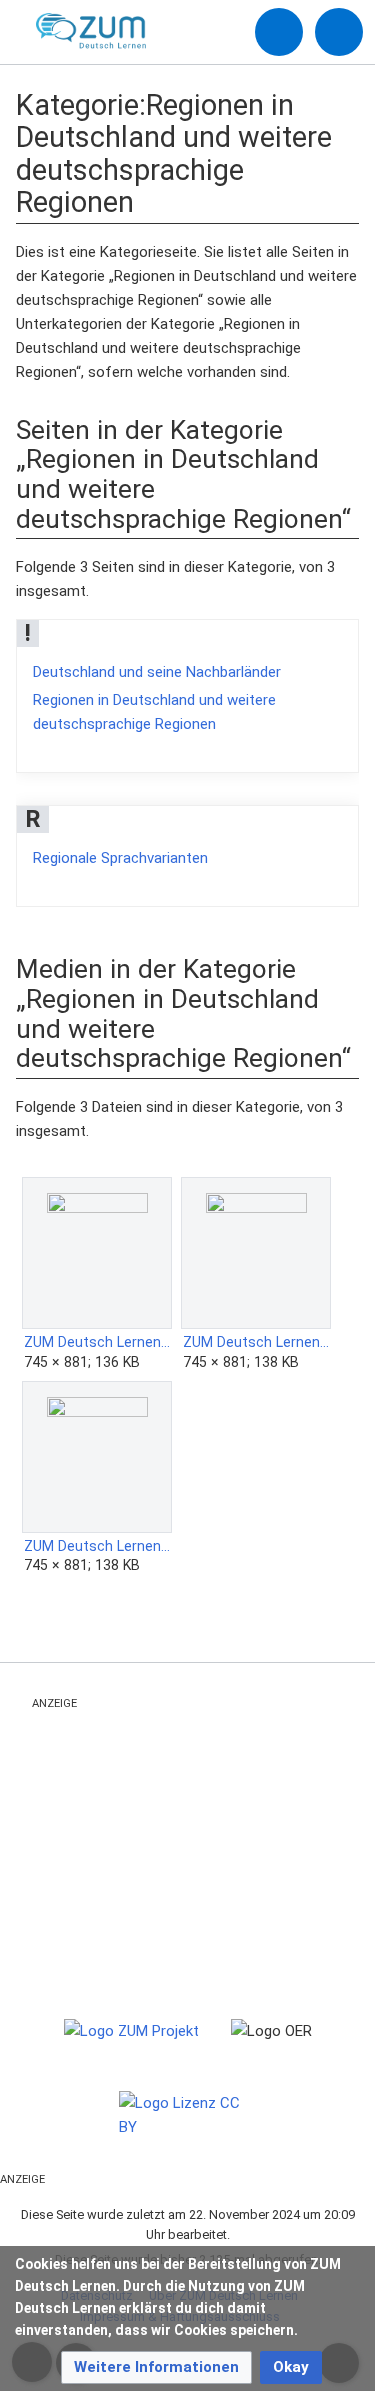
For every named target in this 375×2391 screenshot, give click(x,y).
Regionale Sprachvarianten (120, 858)
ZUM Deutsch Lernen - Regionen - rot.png (97, 1546)
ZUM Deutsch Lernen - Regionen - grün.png (256, 1342)
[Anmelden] (279, 32)
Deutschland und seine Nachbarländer (157, 672)
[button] (156, 2367)
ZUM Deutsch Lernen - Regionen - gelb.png (97, 1342)
